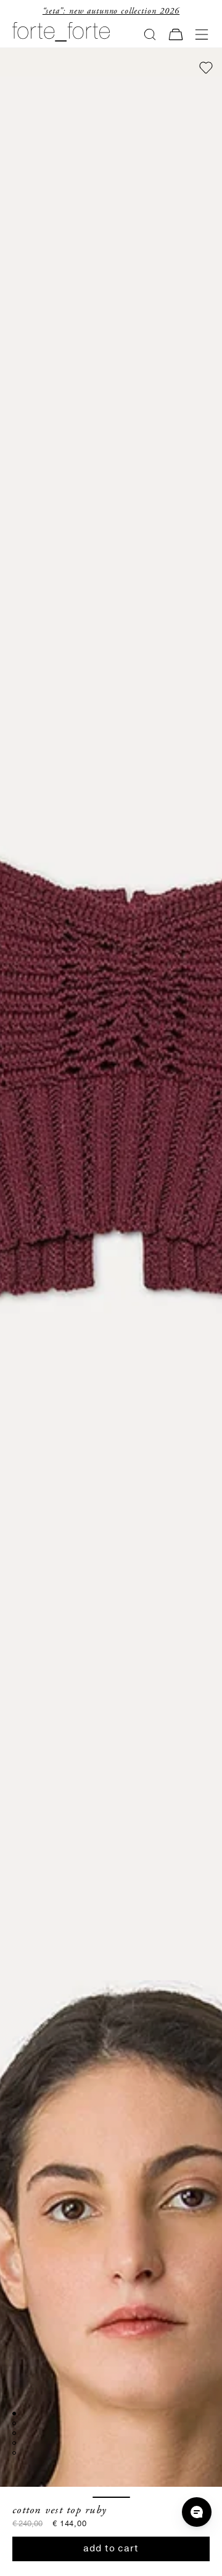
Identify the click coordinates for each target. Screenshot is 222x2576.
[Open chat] (197, 2512)
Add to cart (111, 2549)
